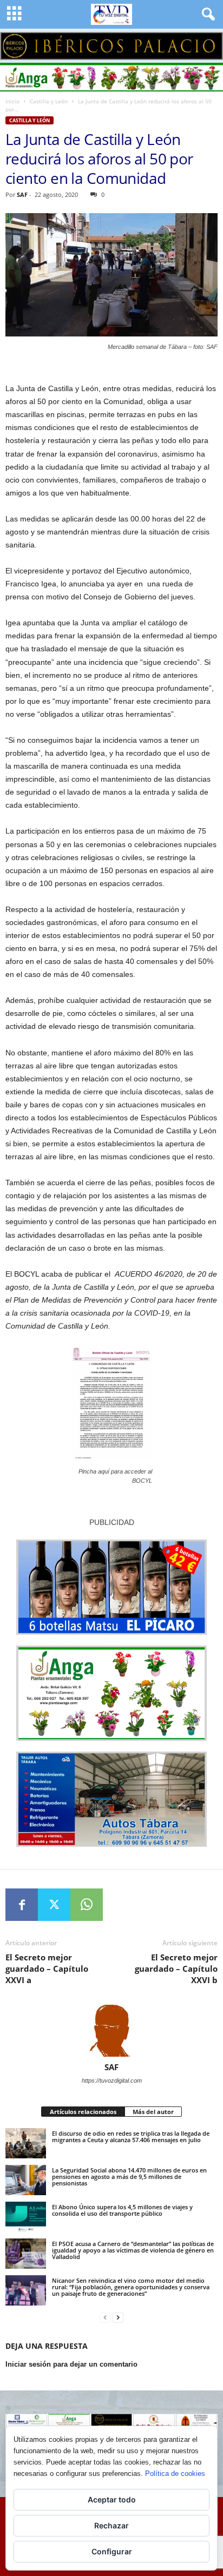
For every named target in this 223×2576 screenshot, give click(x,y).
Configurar (112, 2551)
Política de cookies (175, 2473)
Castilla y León (49, 101)
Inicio (12, 101)
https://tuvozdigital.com (112, 2080)
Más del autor (153, 2112)
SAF (22, 194)
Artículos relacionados (83, 2112)
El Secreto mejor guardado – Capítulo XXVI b (176, 1969)
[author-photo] (111, 2031)
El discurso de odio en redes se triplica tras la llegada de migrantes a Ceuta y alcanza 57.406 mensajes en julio (131, 2136)
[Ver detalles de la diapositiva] (111, 46)
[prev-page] (105, 2318)
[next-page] (118, 2318)
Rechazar (111, 2525)
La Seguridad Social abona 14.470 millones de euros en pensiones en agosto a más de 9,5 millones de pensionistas (129, 2177)
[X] (54, 1905)
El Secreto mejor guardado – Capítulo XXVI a (47, 1969)
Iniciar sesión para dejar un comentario (71, 2364)
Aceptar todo (112, 2499)
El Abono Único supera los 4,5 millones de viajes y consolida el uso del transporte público (122, 2210)
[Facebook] (22, 1905)
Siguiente (209, 43)
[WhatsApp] (87, 1905)
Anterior (14, 43)
